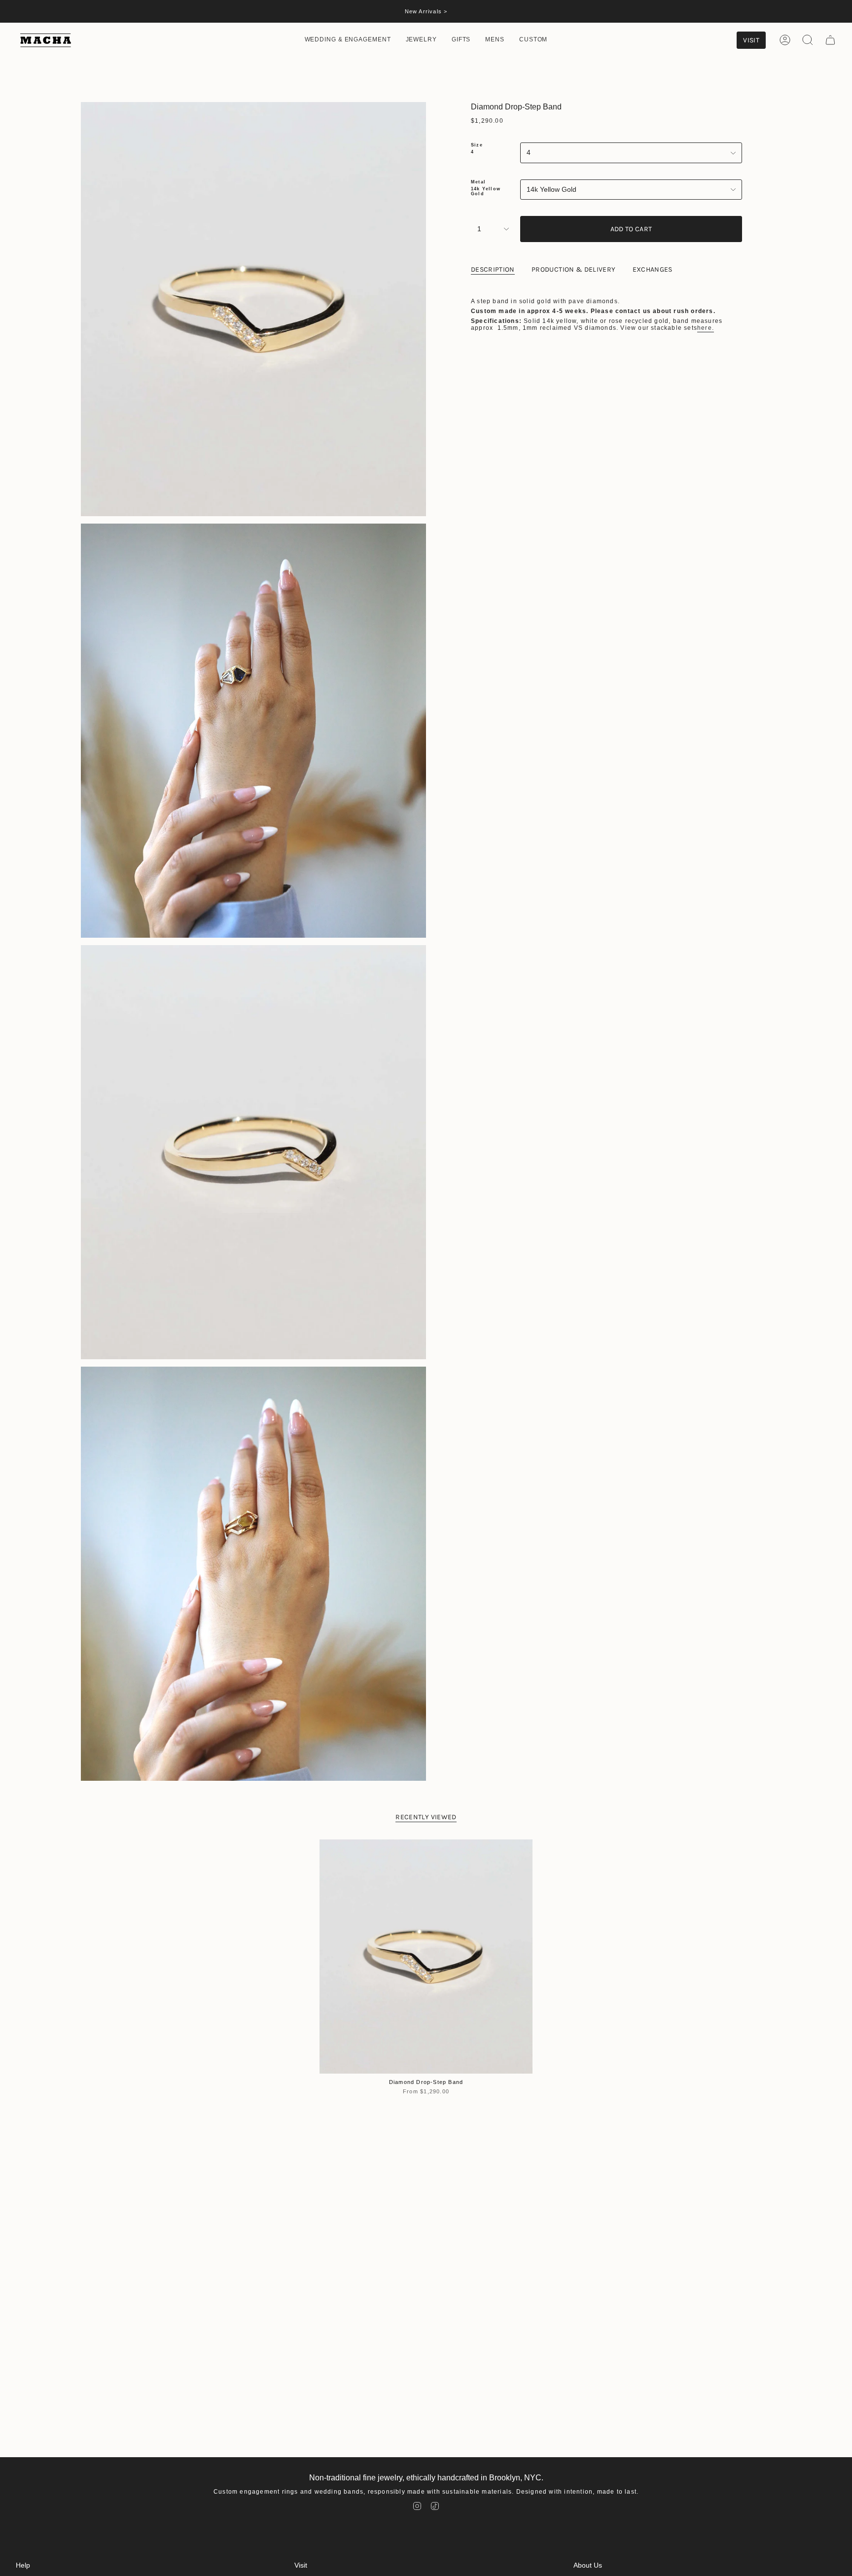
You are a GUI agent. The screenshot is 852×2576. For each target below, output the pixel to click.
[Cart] (830, 40)
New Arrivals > (426, 11)
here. (706, 328)
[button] (348, 40)
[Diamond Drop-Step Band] (426, 1957)
